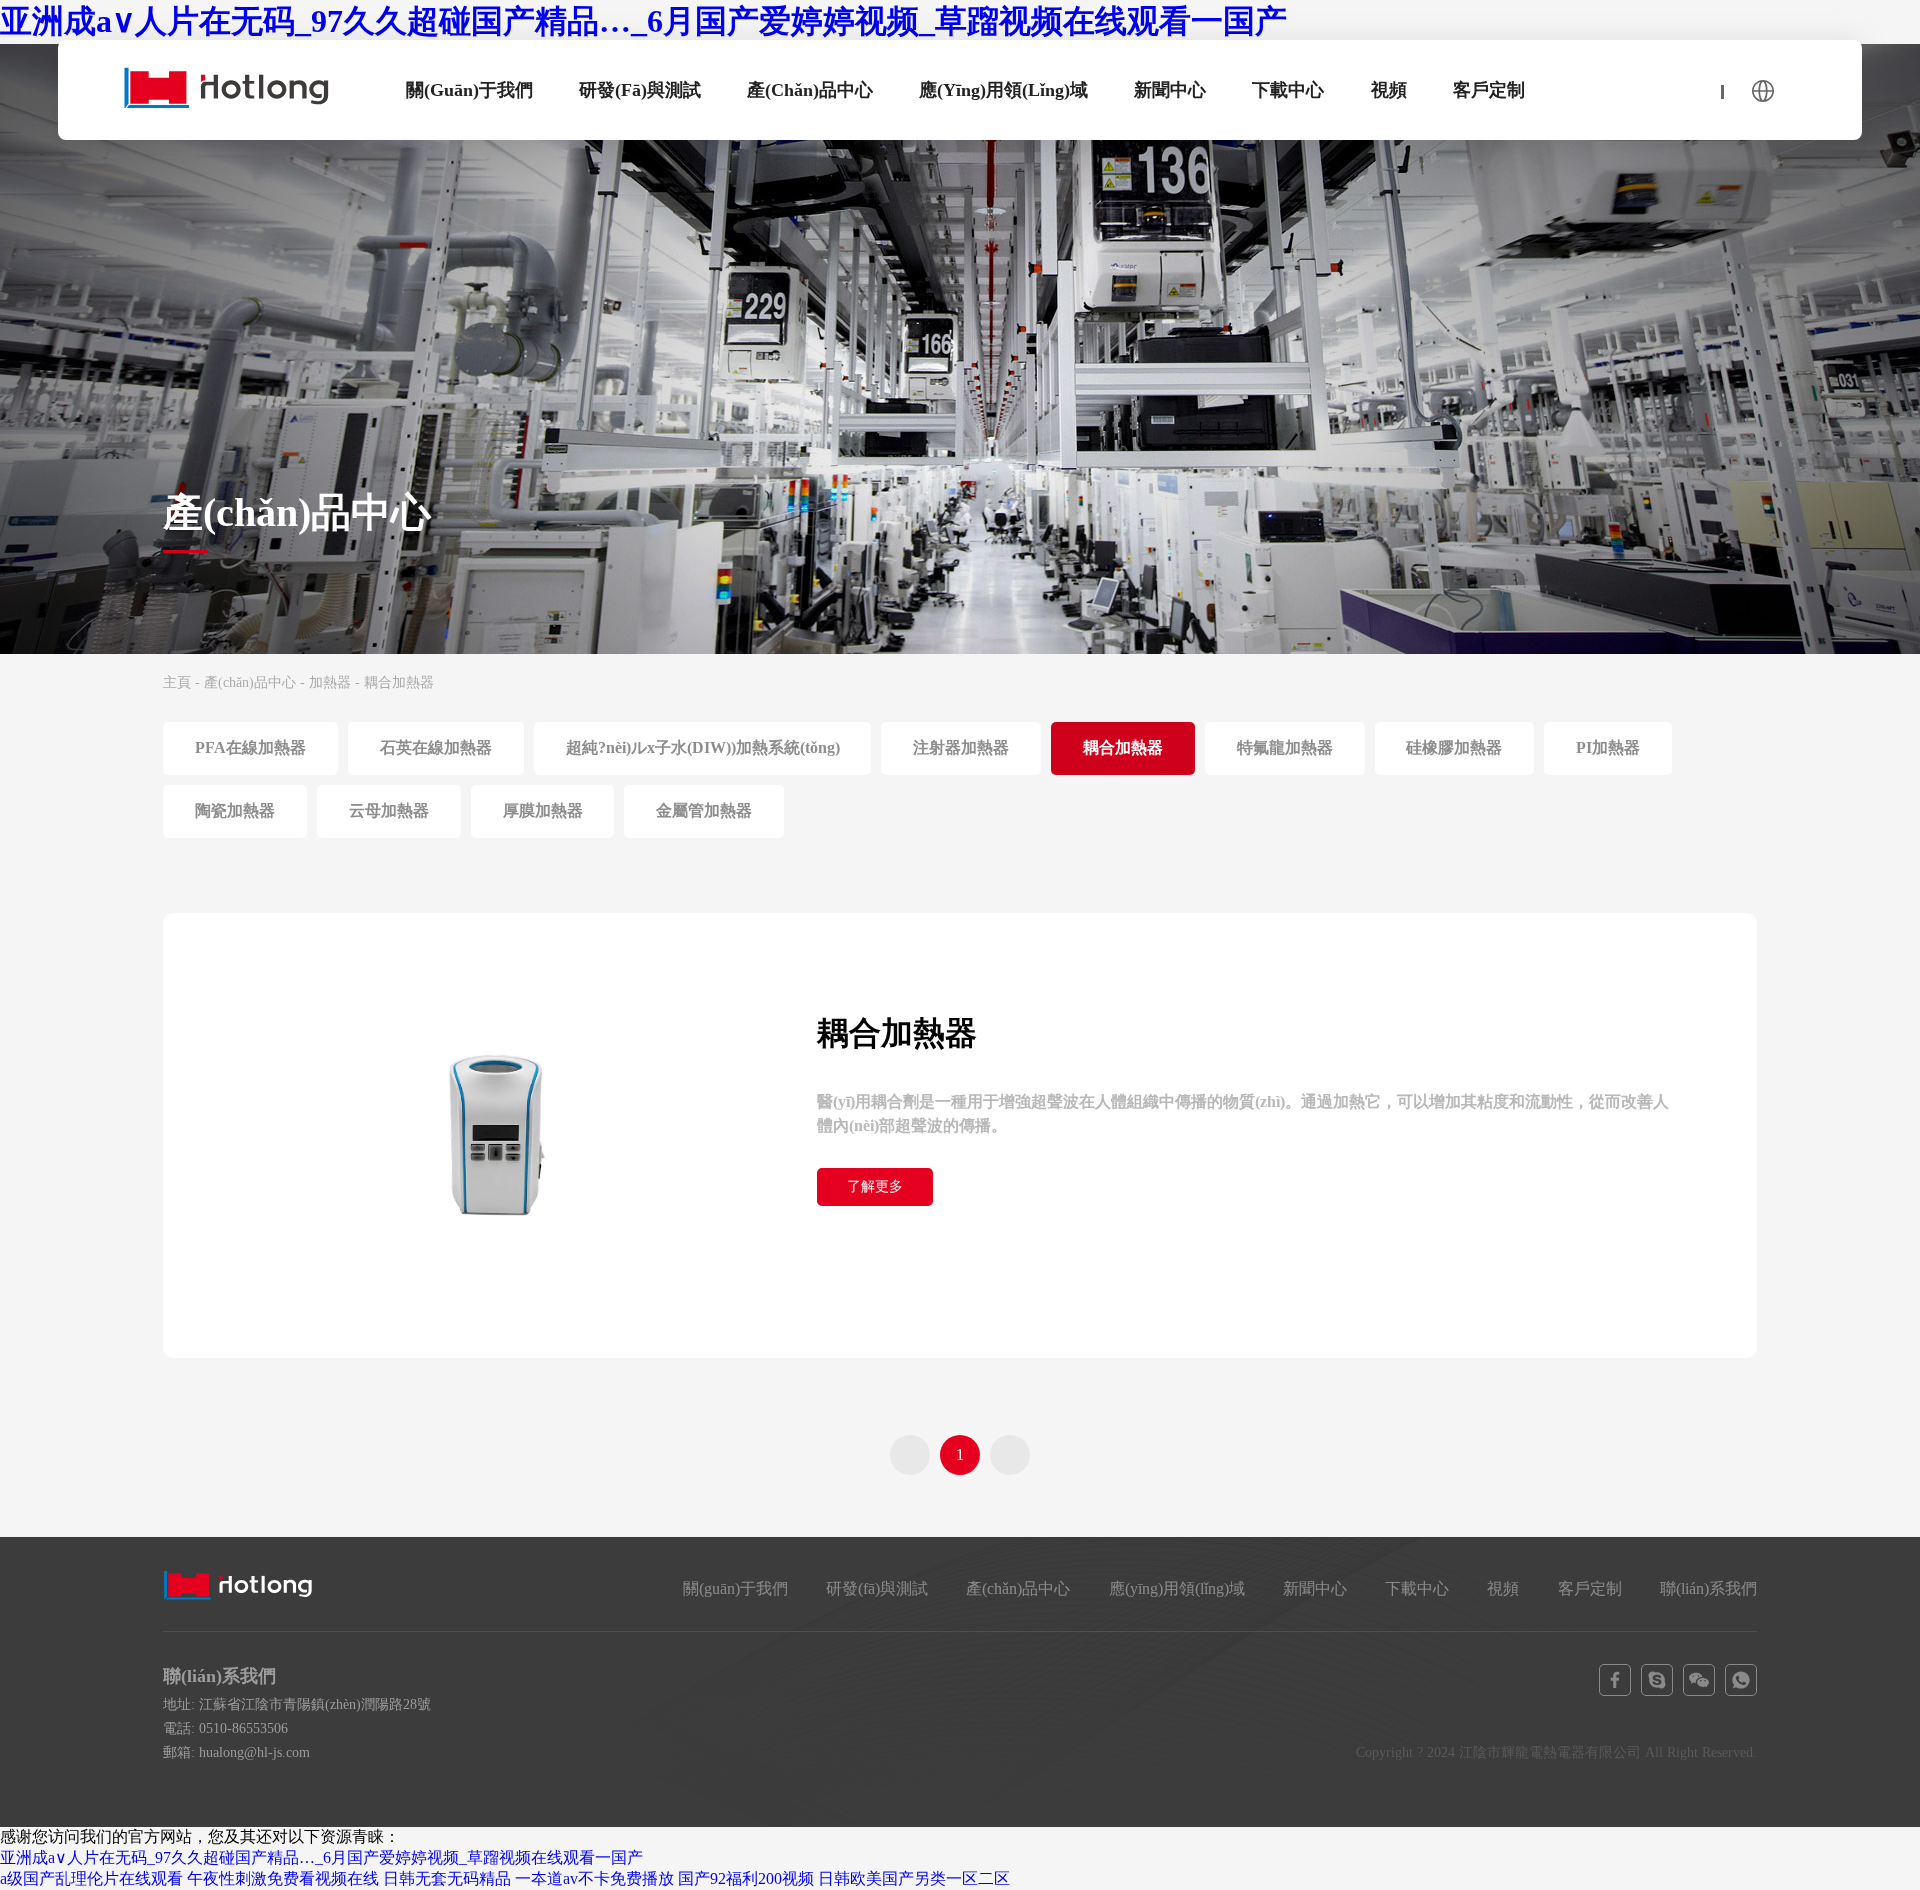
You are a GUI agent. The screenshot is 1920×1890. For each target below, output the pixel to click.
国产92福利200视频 (746, 1878)
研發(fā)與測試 (640, 90)
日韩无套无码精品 (447, 1878)
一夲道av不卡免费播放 (594, 1878)
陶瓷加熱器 (235, 810)
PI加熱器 (1608, 747)
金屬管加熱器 (704, 810)
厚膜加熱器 (543, 810)
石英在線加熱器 (436, 747)
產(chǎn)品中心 (810, 90)
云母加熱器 (389, 810)
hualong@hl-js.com (254, 1752)
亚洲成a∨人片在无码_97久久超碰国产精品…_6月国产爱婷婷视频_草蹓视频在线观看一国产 (643, 21)
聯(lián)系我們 (1708, 1588)
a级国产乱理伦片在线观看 (91, 1878)
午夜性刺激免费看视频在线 (283, 1878)
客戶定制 (1489, 90)
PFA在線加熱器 (250, 747)
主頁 (177, 682)
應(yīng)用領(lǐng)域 (1003, 90)
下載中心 (1288, 90)
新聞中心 (1170, 90)
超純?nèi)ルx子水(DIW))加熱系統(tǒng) (703, 747)
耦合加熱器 (1123, 747)
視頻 (1389, 90)
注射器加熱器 (961, 747)
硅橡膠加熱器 (1454, 747)
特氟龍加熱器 (1285, 747)
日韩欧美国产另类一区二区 (914, 1878)
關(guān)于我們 (469, 90)
